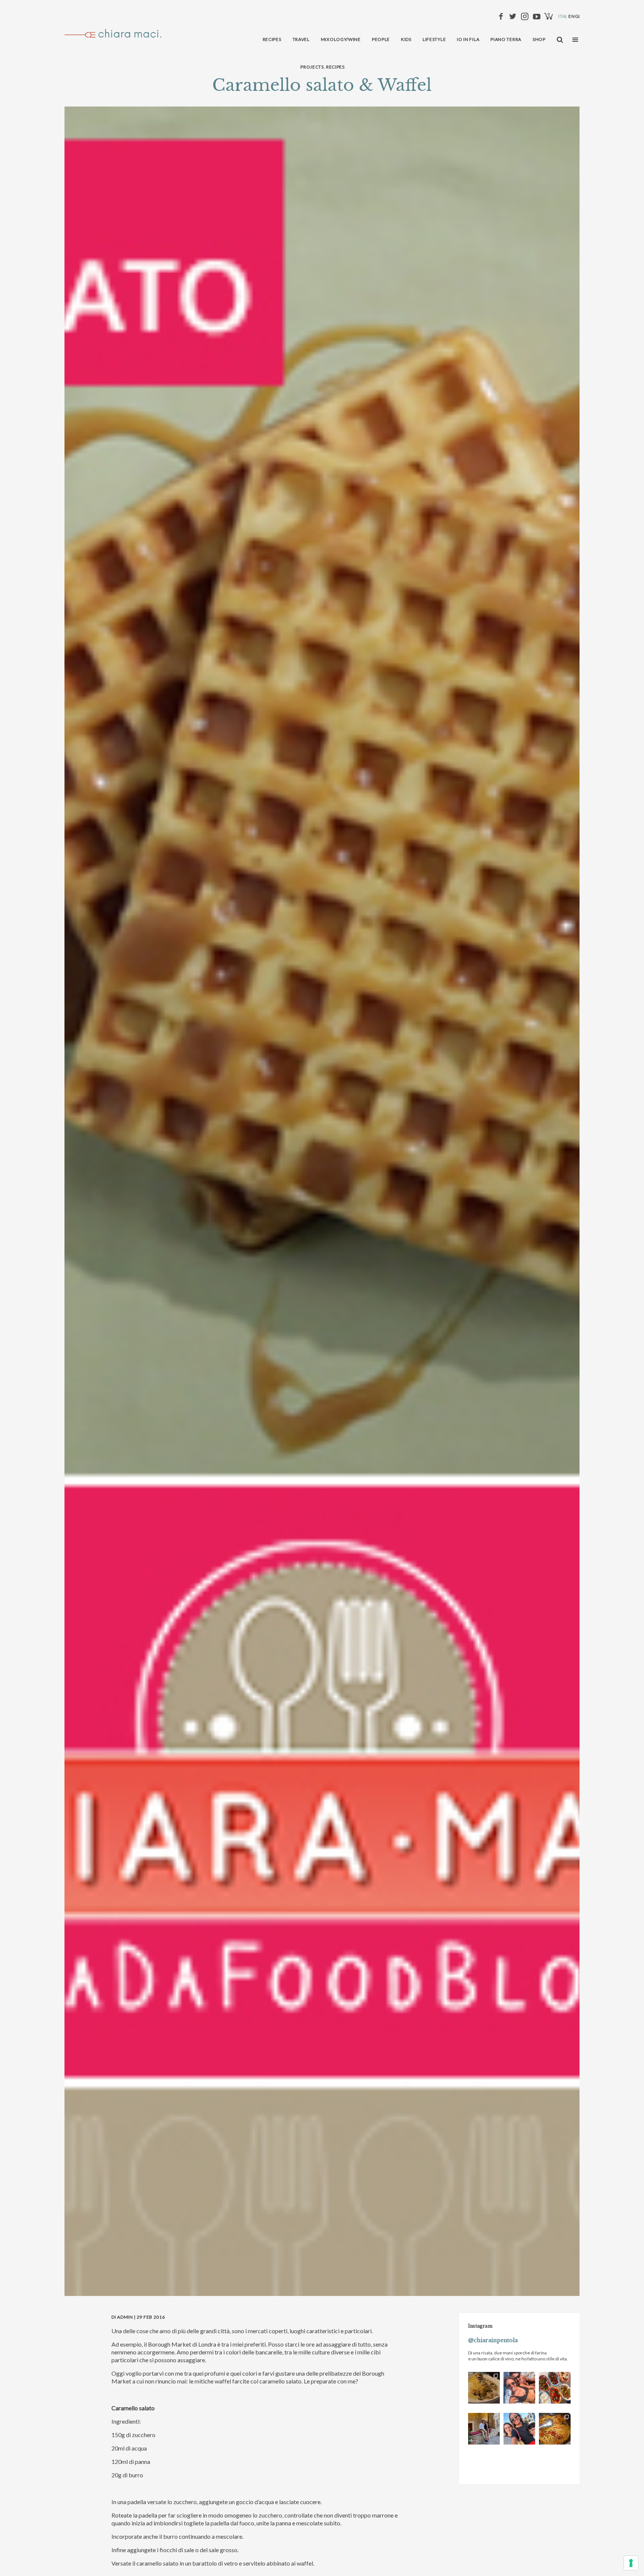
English (578, 16)
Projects (312, 67)
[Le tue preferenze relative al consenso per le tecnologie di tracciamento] (631, 2563)
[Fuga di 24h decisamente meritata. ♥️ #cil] (484, 2429)
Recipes (335, 67)
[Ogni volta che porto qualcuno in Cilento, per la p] (519, 2388)
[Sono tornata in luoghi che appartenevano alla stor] (484, 2388)
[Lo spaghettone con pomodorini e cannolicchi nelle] (555, 2429)
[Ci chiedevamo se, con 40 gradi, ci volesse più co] (555, 2388)
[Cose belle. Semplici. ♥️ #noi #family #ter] (519, 2429)
